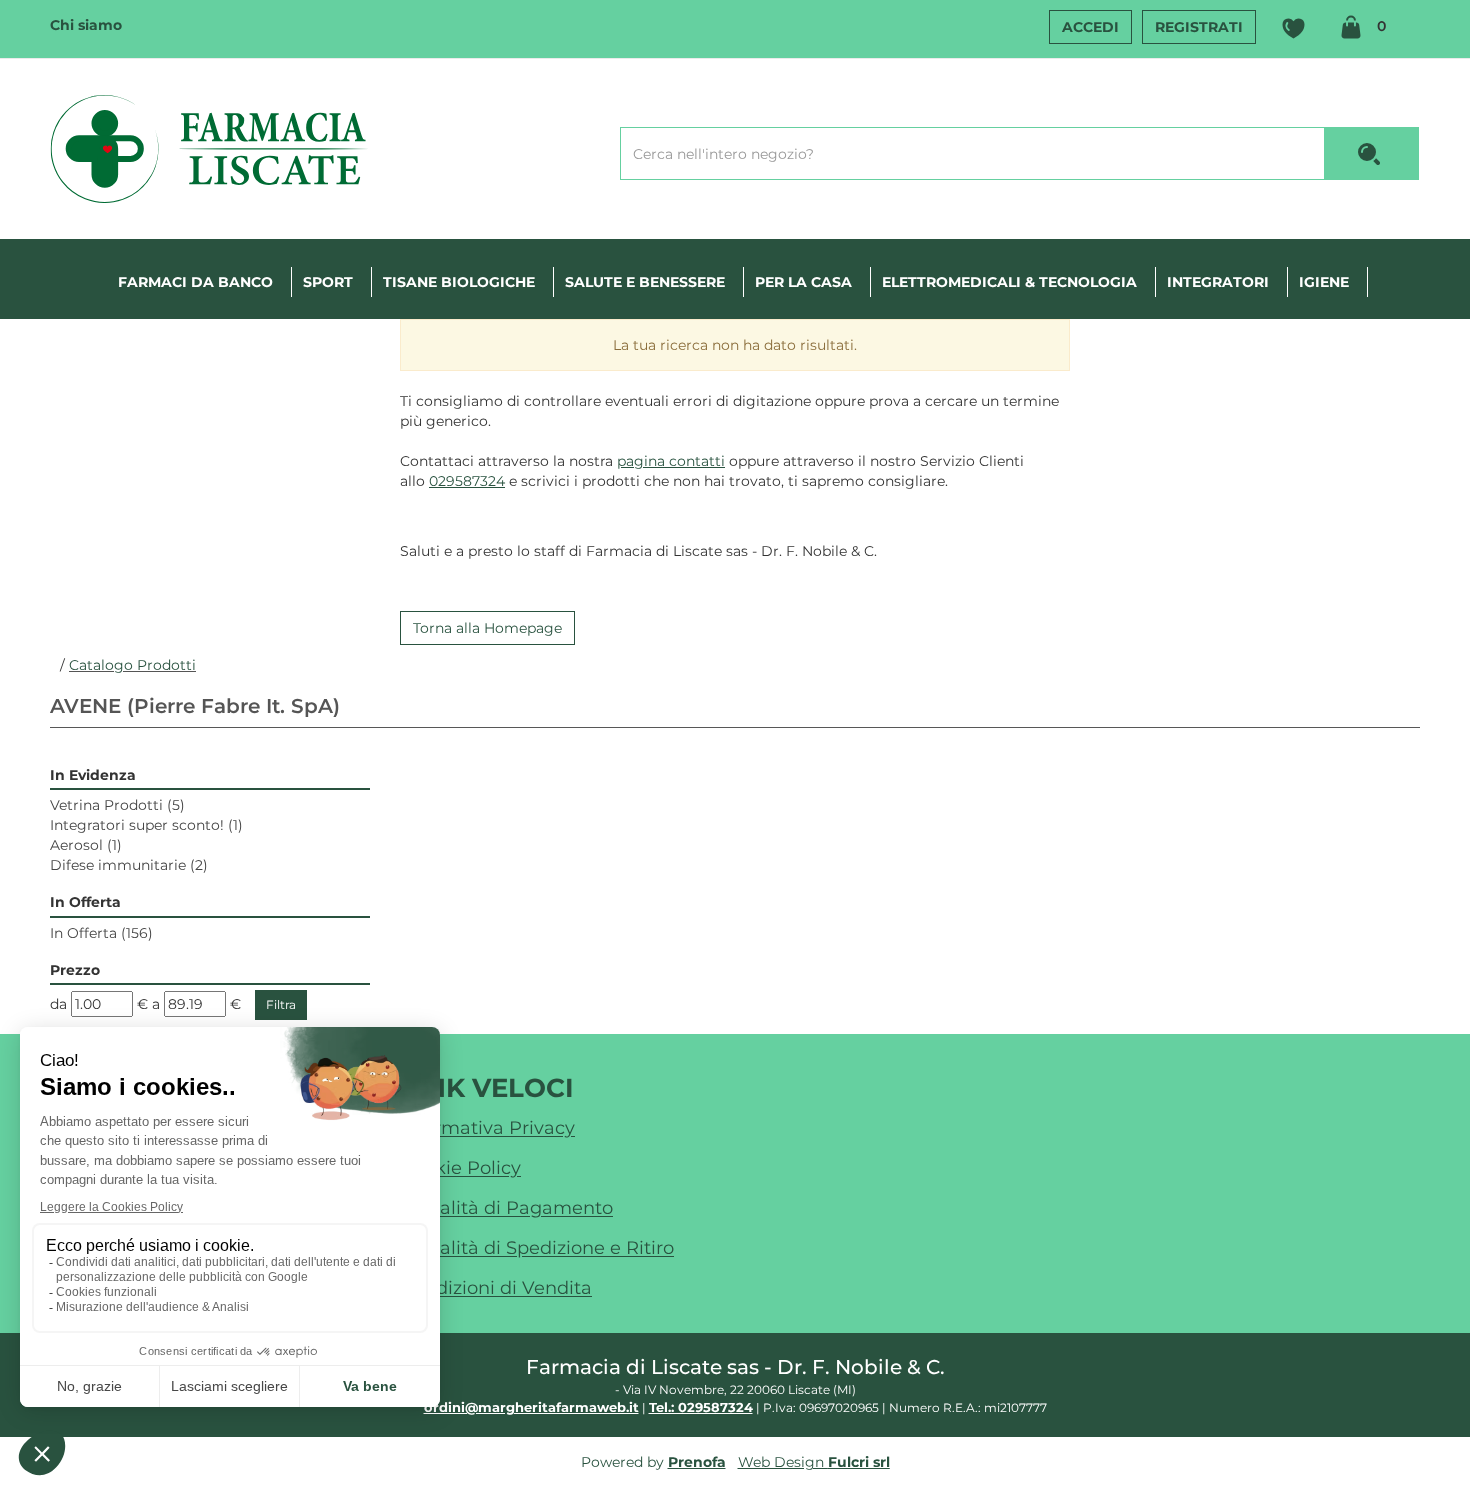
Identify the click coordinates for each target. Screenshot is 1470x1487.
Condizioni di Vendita (496, 1288)
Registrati (1199, 27)
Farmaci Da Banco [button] (195, 282)
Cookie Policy (460, 1168)
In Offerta (101, 933)
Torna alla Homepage (487, 628)
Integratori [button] (1218, 282)
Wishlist (1293, 29)
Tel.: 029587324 (701, 1407)
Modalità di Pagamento (506, 1208)
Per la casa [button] (803, 282)
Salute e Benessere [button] (645, 282)
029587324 (467, 481)
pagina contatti (671, 461)
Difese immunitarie (129, 865)
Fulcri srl (859, 1462)
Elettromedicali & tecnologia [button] (1009, 282)
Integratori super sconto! (146, 825)
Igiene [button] (1324, 282)
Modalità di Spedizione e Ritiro (537, 1248)
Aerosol (86, 845)
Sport (328, 282)
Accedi (1090, 27)
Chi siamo (86, 25)
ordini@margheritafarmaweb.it (531, 1407)
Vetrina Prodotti (117, 805)
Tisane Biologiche (459, 282)
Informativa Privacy (487, 1128)
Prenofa (697, 1462)
